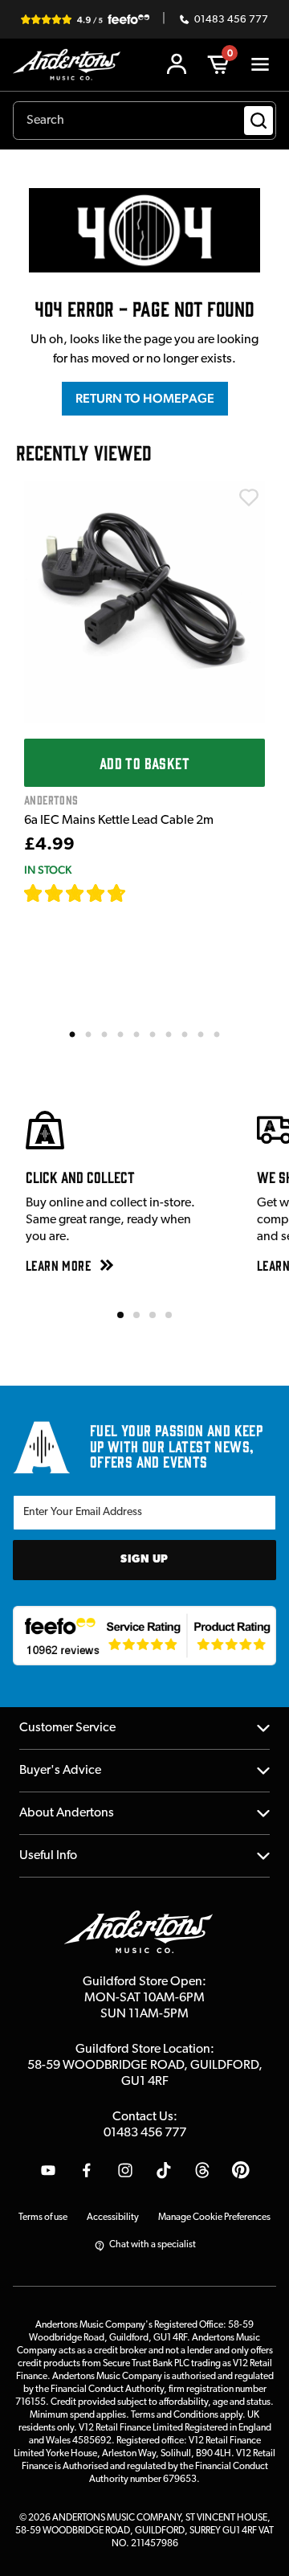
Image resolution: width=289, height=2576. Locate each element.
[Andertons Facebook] (87, 2170)
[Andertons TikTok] (164, 2170)
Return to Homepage (145, 398)
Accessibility (113, 2218)
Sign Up (144, 1560)
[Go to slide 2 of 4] (136, 1315)
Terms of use (43, 2218)
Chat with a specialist (153, 2245)
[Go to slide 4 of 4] (169, 1315)
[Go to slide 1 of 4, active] (120, 1315)
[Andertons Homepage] (71, 65)
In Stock (48, 870)
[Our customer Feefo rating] (144, 1636)
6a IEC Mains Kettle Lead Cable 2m (119, 821)
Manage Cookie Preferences (214, 2218)
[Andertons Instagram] (125, 2170)
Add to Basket (144, 763)
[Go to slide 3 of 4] (153, 1315)
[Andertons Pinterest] (241, 2170)
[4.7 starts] (75, 893)
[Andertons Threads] (202, 2170)
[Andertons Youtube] (48, 2170)
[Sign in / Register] (177, 64)
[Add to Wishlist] (249, 498)
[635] (145, 893)
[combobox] (144, 121)
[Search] (258, 121)
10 (218, 1034)
